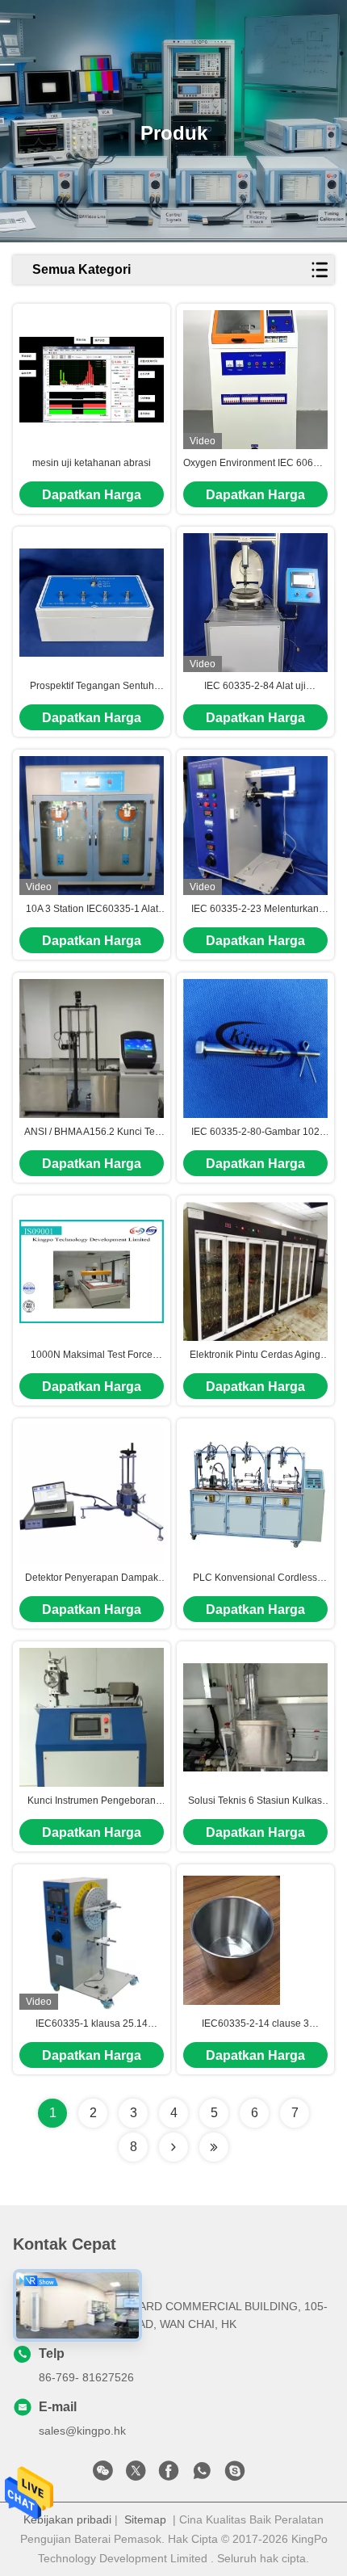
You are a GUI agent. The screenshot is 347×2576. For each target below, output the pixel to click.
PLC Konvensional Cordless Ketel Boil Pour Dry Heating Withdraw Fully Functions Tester (255, 1578)
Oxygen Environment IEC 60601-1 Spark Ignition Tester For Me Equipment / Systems (255, 464)
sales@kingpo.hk (82, 2431)
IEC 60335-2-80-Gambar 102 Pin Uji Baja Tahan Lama (255, 1133)
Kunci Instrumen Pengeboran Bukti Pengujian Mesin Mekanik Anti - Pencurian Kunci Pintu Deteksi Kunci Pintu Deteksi (92, 1801)
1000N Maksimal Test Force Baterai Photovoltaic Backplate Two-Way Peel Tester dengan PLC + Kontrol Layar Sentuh (92, 1355)
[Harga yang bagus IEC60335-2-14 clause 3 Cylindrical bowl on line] (232, 1940)
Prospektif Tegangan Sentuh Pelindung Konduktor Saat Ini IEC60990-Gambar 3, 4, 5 (92, 687)
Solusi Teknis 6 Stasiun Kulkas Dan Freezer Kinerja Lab (255, 1801)
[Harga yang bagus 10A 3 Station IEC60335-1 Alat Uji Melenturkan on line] (92, 826)
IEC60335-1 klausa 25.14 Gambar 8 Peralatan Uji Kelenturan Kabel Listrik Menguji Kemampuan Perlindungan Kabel (92, 2024)
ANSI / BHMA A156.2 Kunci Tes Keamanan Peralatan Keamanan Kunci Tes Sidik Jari (92, 1133)
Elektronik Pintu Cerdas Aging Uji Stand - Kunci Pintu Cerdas (255, 1355)
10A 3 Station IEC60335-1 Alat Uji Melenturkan (92, 910)
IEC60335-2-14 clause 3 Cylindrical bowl (255, 2024)
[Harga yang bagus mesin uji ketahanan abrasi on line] (92, 379)
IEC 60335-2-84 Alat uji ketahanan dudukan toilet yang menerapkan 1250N (255, 687)
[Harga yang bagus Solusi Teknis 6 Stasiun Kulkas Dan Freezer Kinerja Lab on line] (255, 1717)
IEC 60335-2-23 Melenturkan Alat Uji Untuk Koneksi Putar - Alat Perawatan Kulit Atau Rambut (255, 910)
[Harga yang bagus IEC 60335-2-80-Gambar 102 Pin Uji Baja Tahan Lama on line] (255, 1049)
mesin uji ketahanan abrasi (92, 463)
